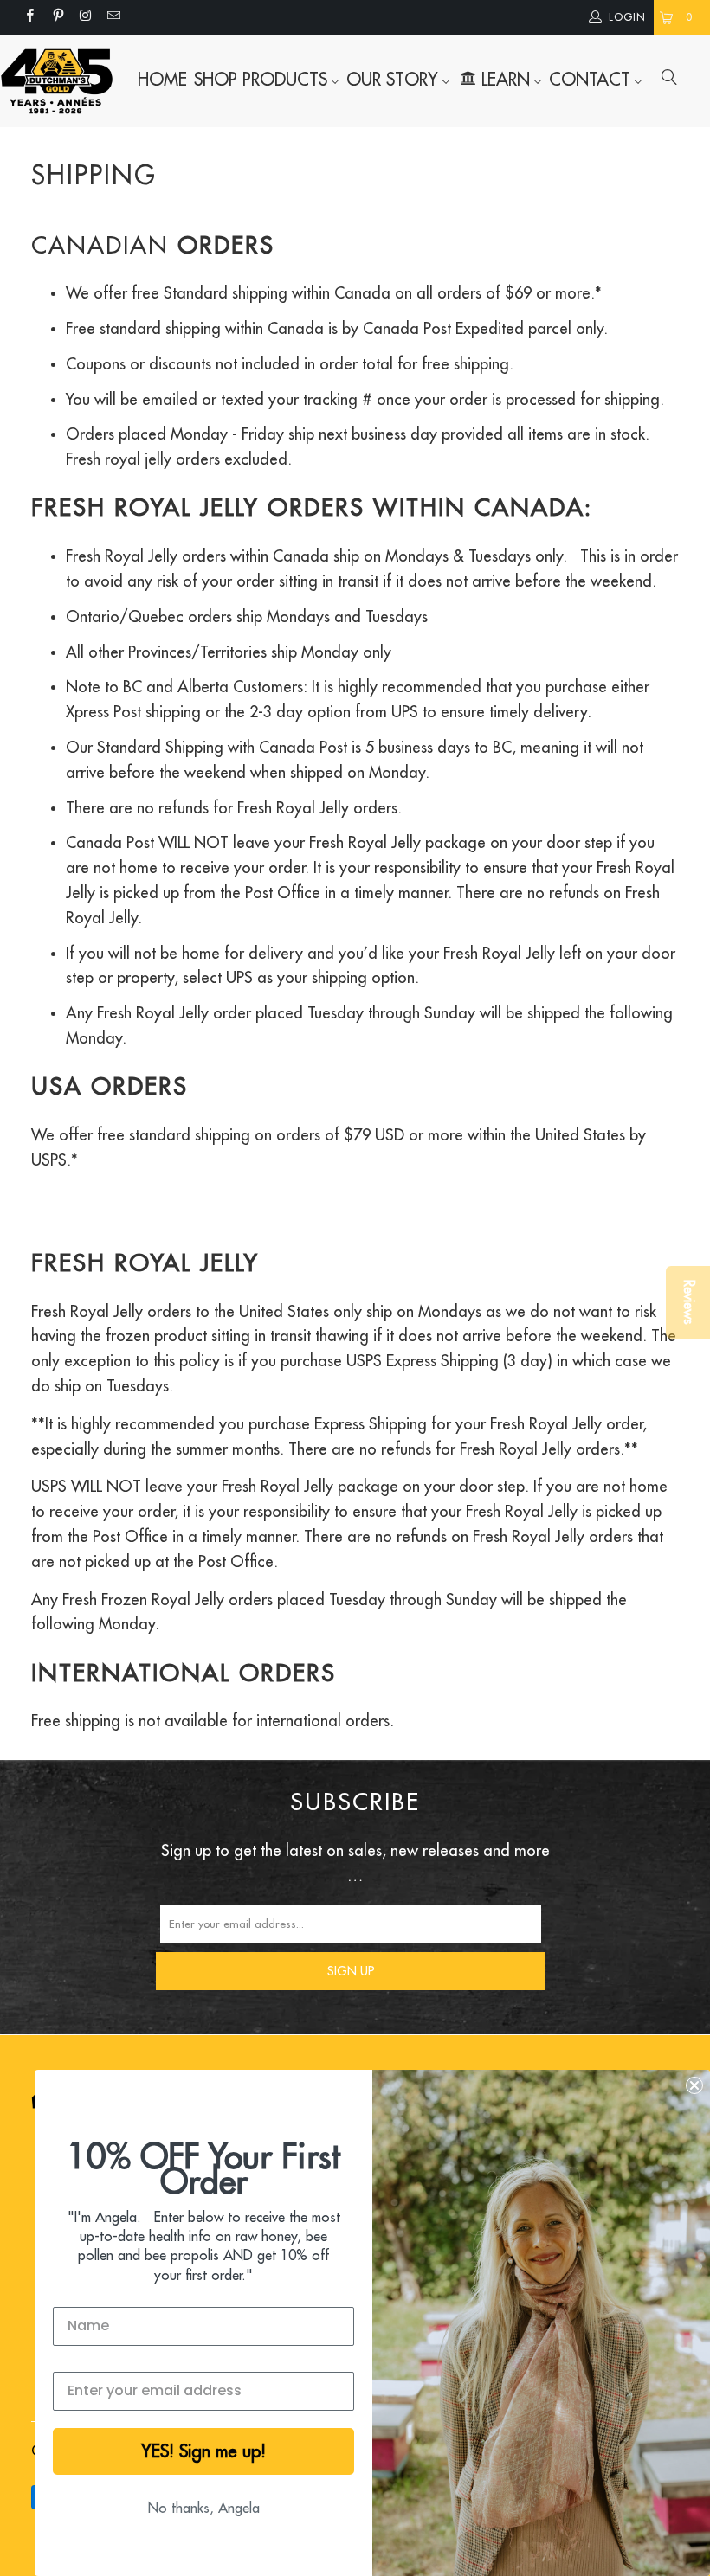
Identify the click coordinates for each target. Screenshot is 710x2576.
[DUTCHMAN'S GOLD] (57, 81)
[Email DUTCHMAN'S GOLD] (113, 17)
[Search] (669, 80)
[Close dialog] (694, 2085)
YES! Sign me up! (203, 2451)
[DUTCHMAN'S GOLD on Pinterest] (57, 17)
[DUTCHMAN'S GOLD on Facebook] (29, 17)
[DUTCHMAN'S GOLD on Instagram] (85, 17)
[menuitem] (162, 80)
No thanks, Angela (204, 2509)
